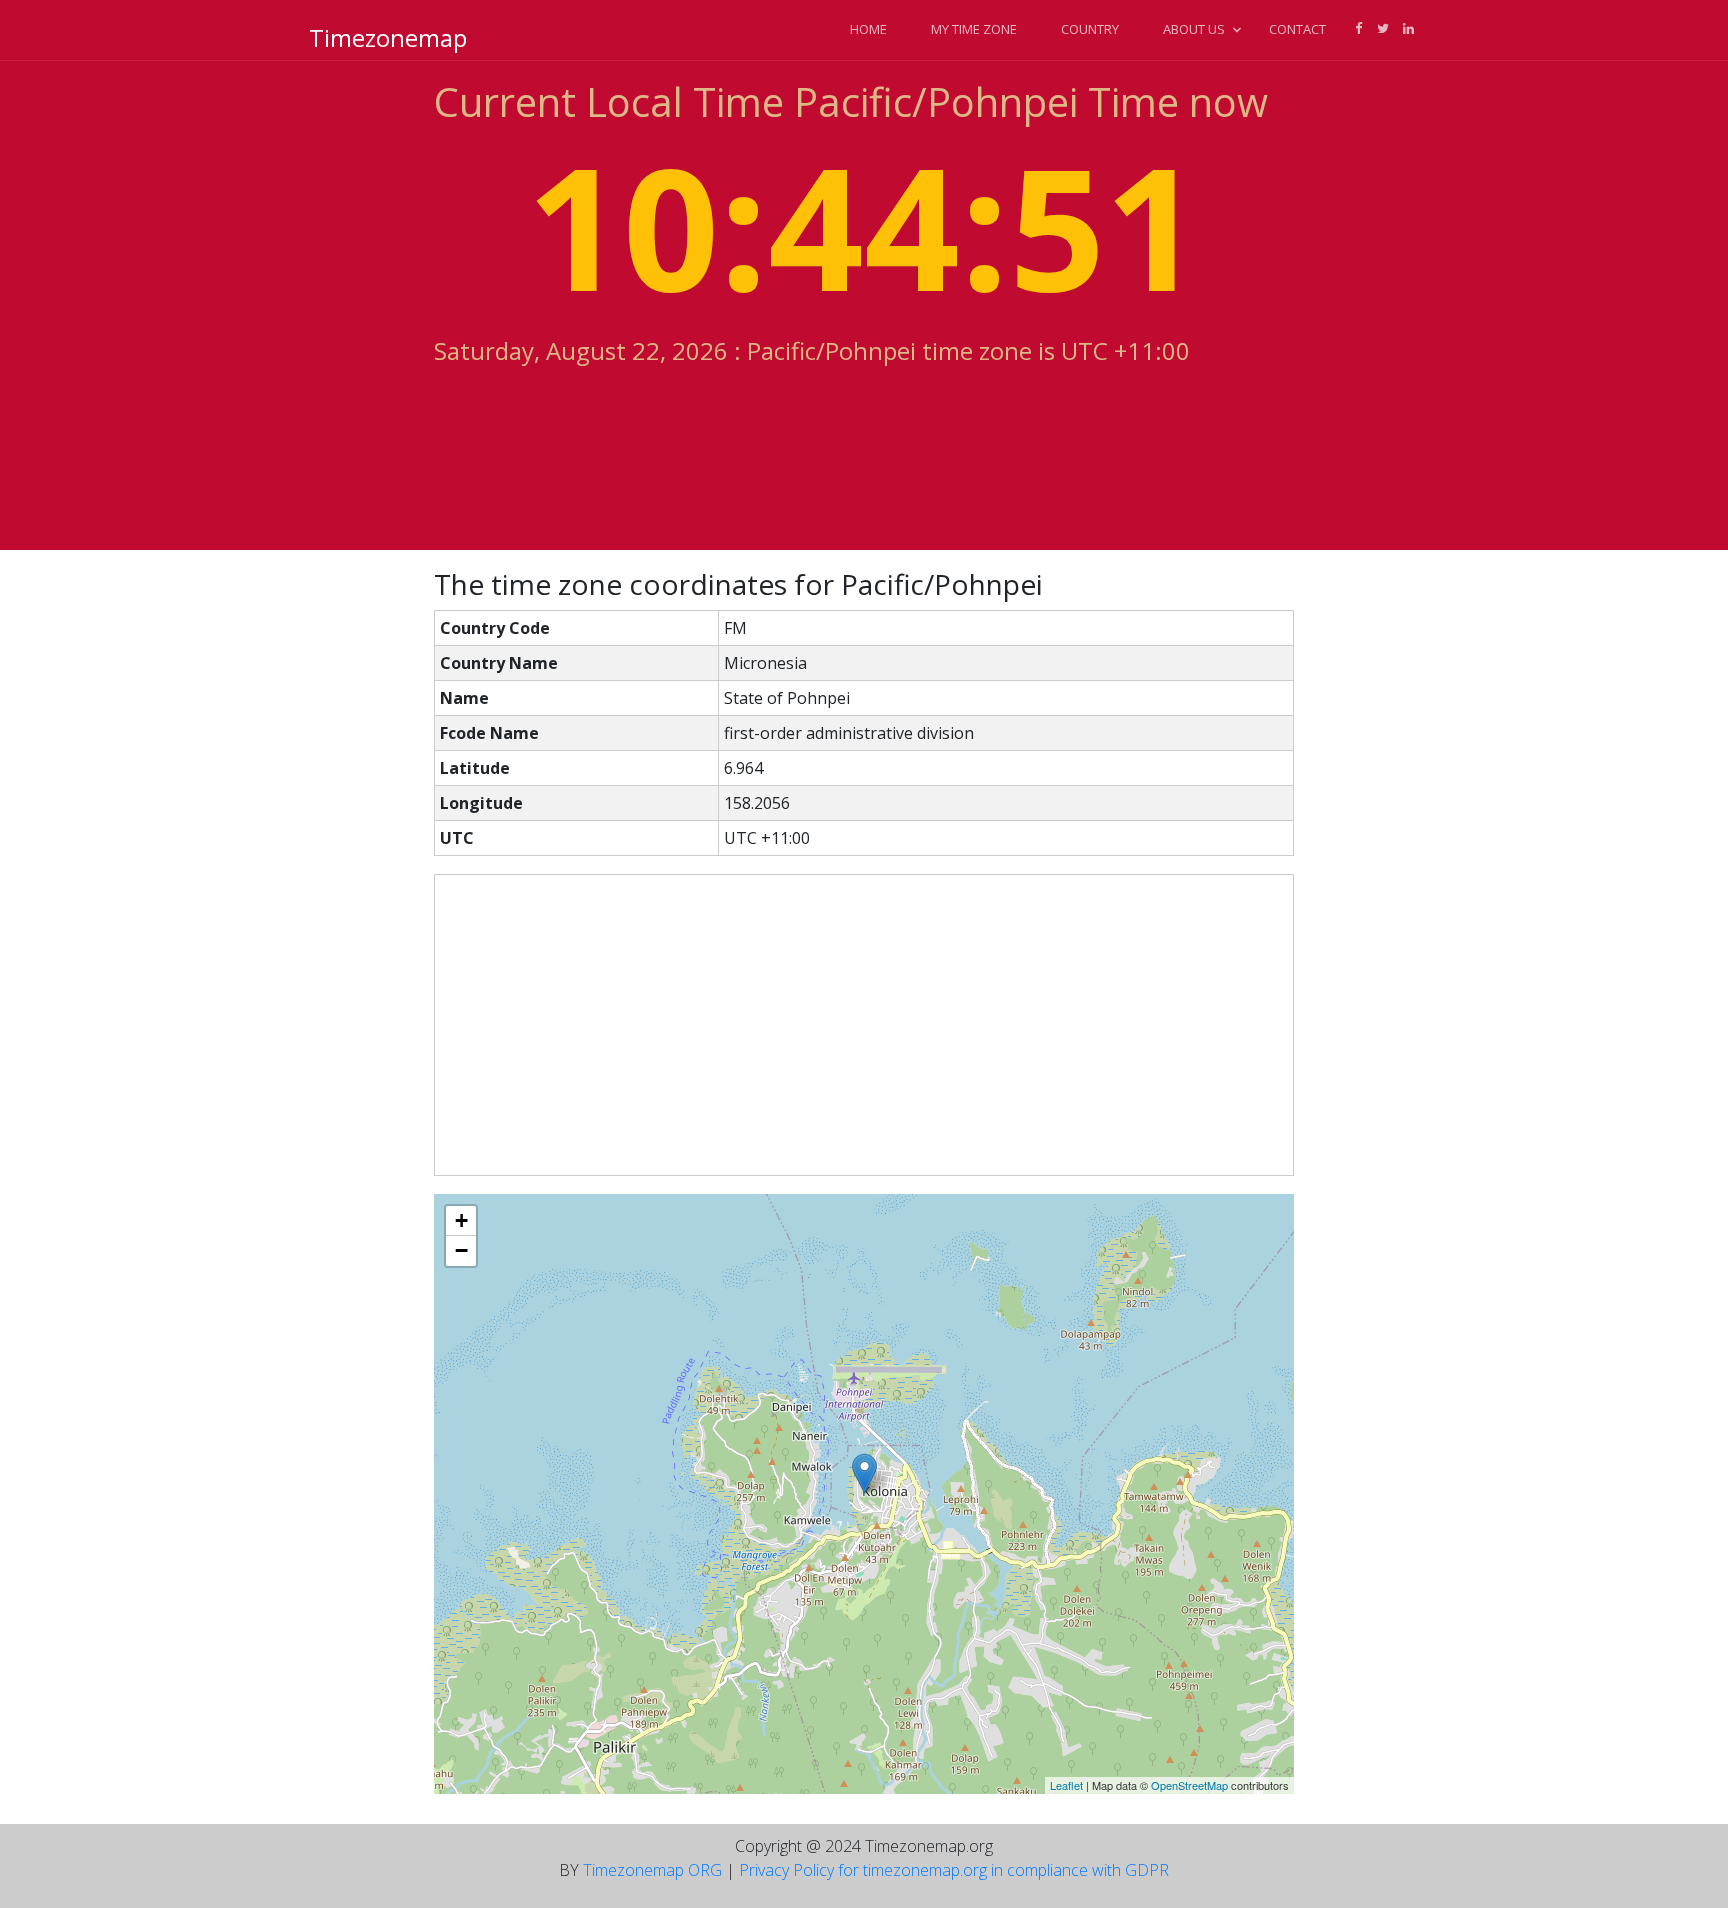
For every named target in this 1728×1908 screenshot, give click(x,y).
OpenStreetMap (1189, 1785)
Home (868, 29)
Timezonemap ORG (652, 1870)
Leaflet (1066, 1785)
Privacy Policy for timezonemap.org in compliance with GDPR (954, 1870)
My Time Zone (974, 29)
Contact (1297, 29)
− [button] (461, 1250)
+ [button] (461, 1220)
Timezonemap (388, 37)
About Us (1194, 29)
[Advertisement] (864, 1025)
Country (1090, 29)
